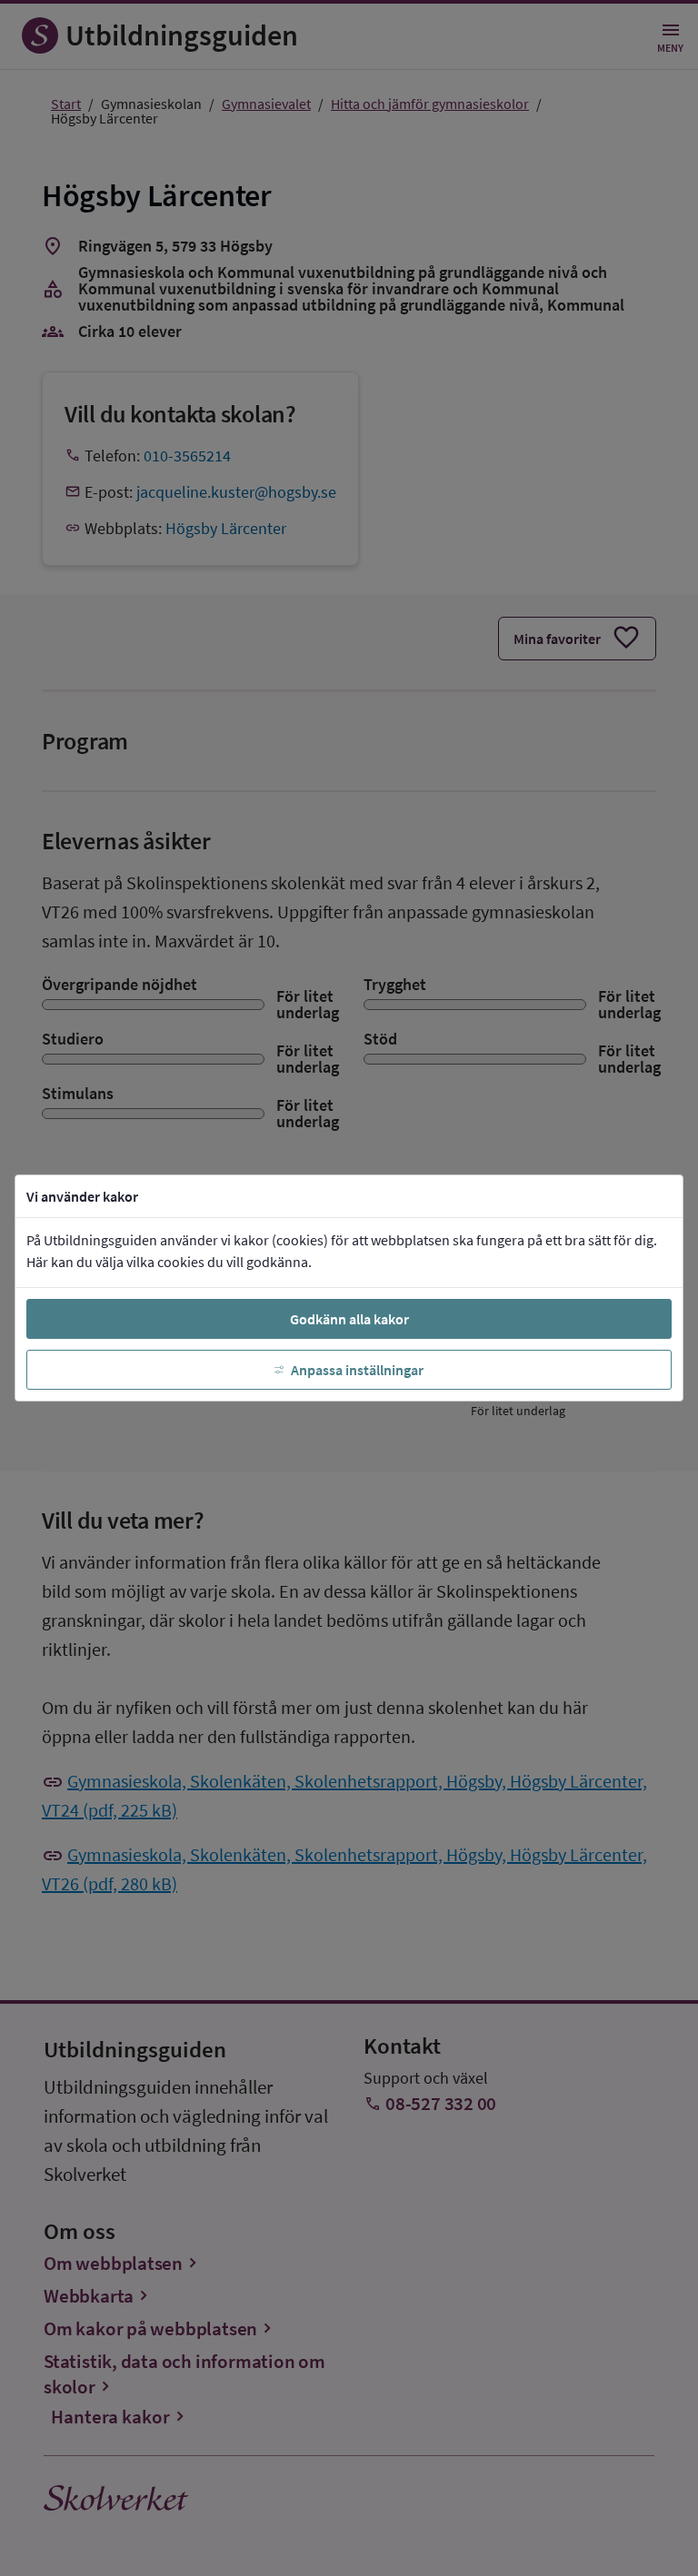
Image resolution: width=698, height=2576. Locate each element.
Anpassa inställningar (357, 1370)
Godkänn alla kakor (349, 1319)
